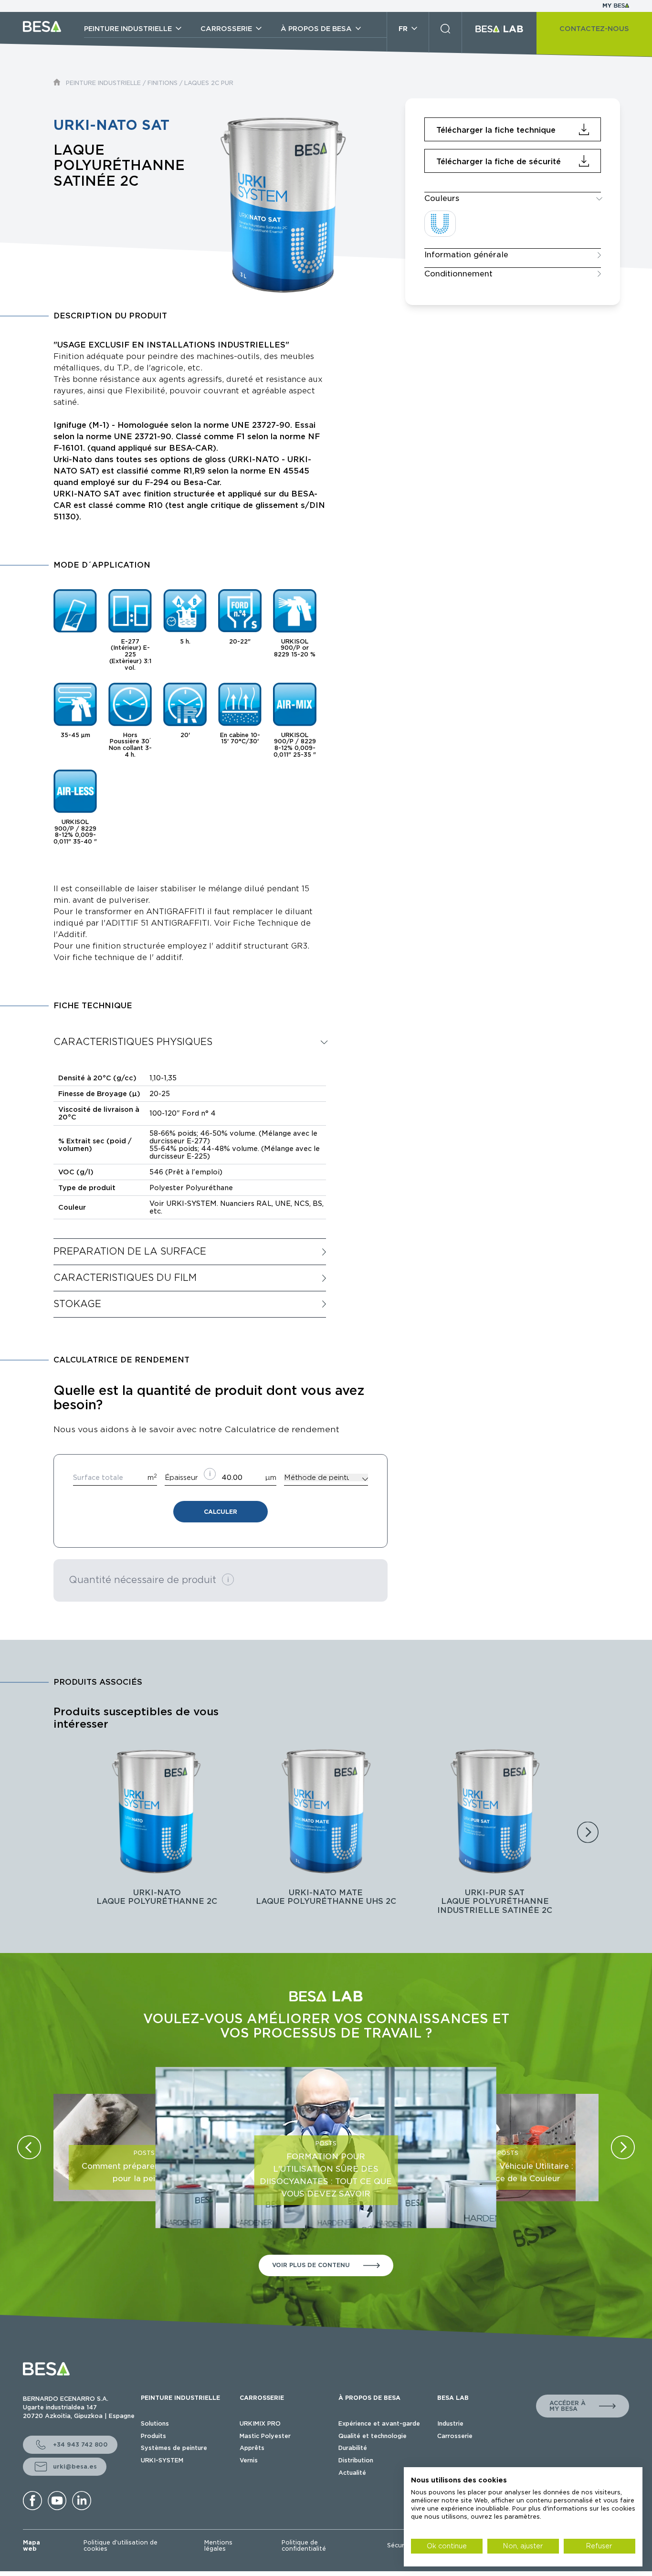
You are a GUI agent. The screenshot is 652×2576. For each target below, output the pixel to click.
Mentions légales (218, 2546)
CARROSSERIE (262, 2398)
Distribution (356, 2460)
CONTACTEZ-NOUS (594, 29)
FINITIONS (163, 83)
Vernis (249, 2460)
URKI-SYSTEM (162, 2460)
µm (271, 1478)
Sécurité (400, 2545)
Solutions (155, 2423)
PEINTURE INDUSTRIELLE (103, 83)
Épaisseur (181, 1478)
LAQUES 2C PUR (209, 83)
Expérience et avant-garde (379, 2423)
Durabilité (353, 2448)
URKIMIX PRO (260, 2423)
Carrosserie (455, 2436)
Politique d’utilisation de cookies (121, 2546)
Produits (153, 2436)
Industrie (450, 2423)
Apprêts (252, 2448)
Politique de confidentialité (304, 2546)
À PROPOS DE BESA (369, 2398)
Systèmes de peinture (174, 2448)
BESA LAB (453, 2398)
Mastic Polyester (265, 2436)
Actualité (352, 2473)
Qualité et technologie (373, 2436)
